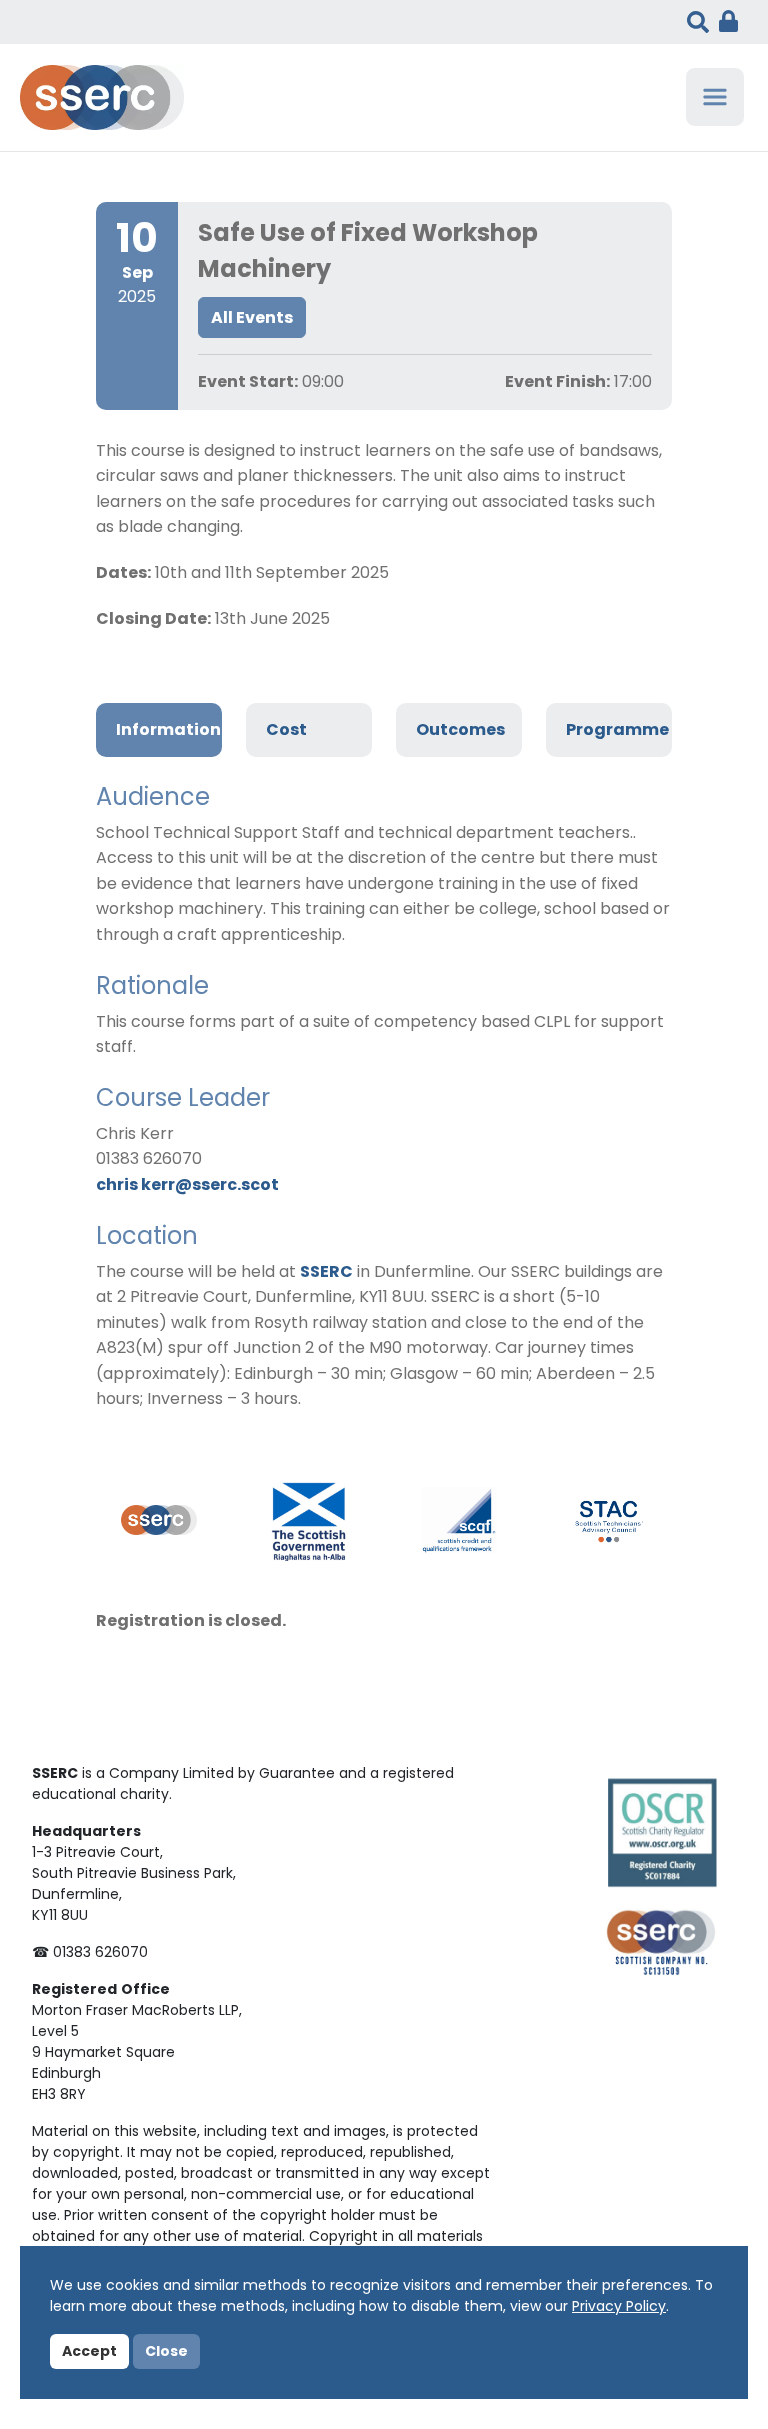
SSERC (326, 1273)
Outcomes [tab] (460, 731)
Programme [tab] (617, 731)
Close (166, 2352)
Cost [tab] (286, 731)
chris (118, 1186)
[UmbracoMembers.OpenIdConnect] (723, 22)
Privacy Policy (619, 2307)
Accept (89, 2352)
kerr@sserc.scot (210, 1186)
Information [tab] (168, 731)
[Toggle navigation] (715, 97)
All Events (252, 319)
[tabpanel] (384, 1098)
